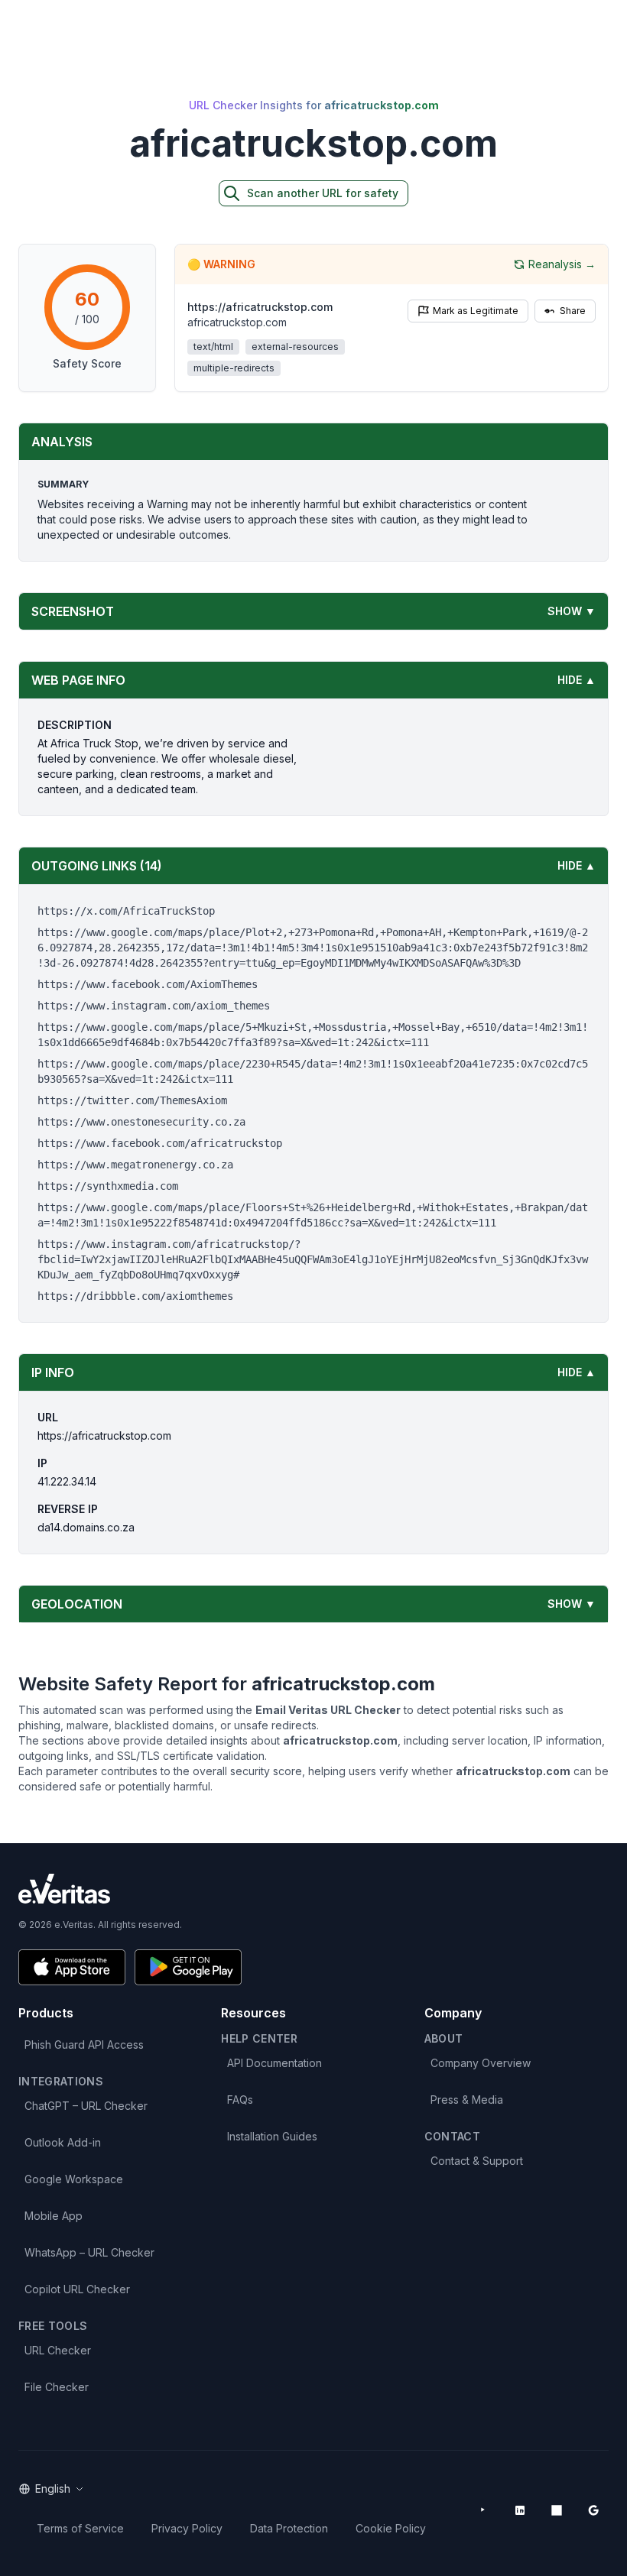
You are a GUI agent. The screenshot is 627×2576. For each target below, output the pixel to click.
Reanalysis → (562, 264)
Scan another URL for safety (323, 193)
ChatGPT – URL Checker (86, 2106)
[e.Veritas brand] (313, 1889)
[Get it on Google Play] (188, 1967)
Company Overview (481, 2063)
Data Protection (289, 2528)
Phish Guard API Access (84, 2045)
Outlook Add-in (63, 2142)
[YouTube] (483, 2510)
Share (573, 311)
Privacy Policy (187, 2528)
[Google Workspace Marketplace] (593, 2510)
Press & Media (467, 2100)
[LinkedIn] (520, 2510)
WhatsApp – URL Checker (89, 2252)
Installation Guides (272, 2136)
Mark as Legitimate (476, 311)
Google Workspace (74, 2179)
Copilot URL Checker (77, 2289)
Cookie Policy (391, 2528)
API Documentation (275, 2063)
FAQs (240, 2100)
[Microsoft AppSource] (557, 2510)
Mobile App (54, 2216)
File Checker (57, 2387)
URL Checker (58, 2350)
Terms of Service (80, 2528)
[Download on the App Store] (72, 1967)
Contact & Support (477, 2161)
